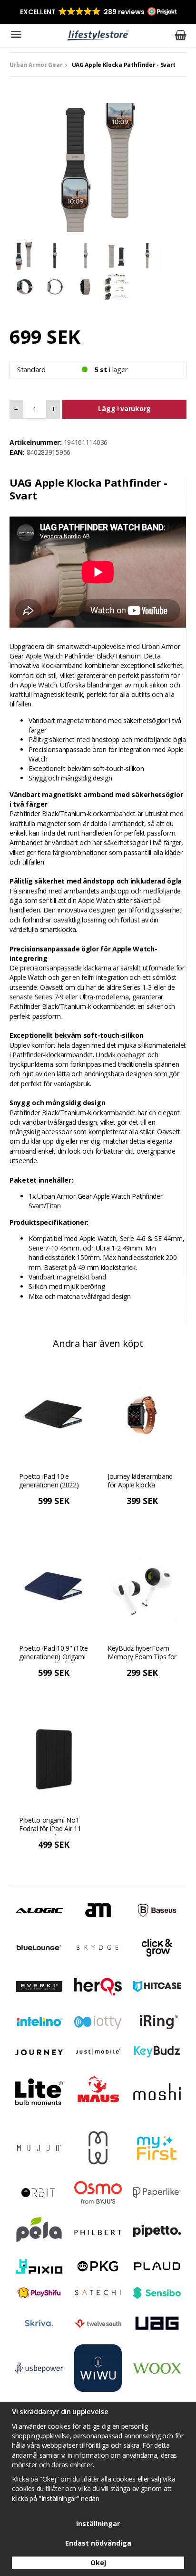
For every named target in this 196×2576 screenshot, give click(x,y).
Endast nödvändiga (98, 2543)
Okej (98, 2562)
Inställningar (98, 2524)
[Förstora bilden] (98, 167)
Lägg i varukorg (124, 409)
